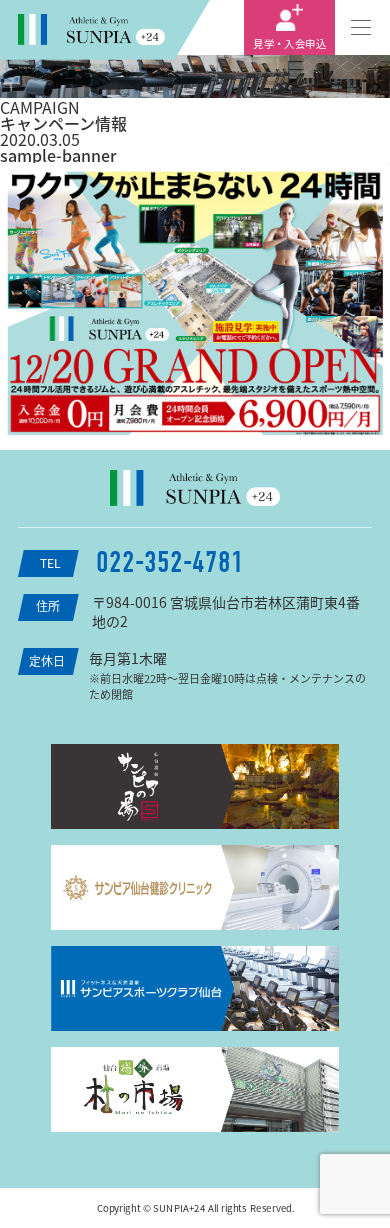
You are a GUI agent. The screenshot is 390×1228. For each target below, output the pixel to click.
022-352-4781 (170, 562)
